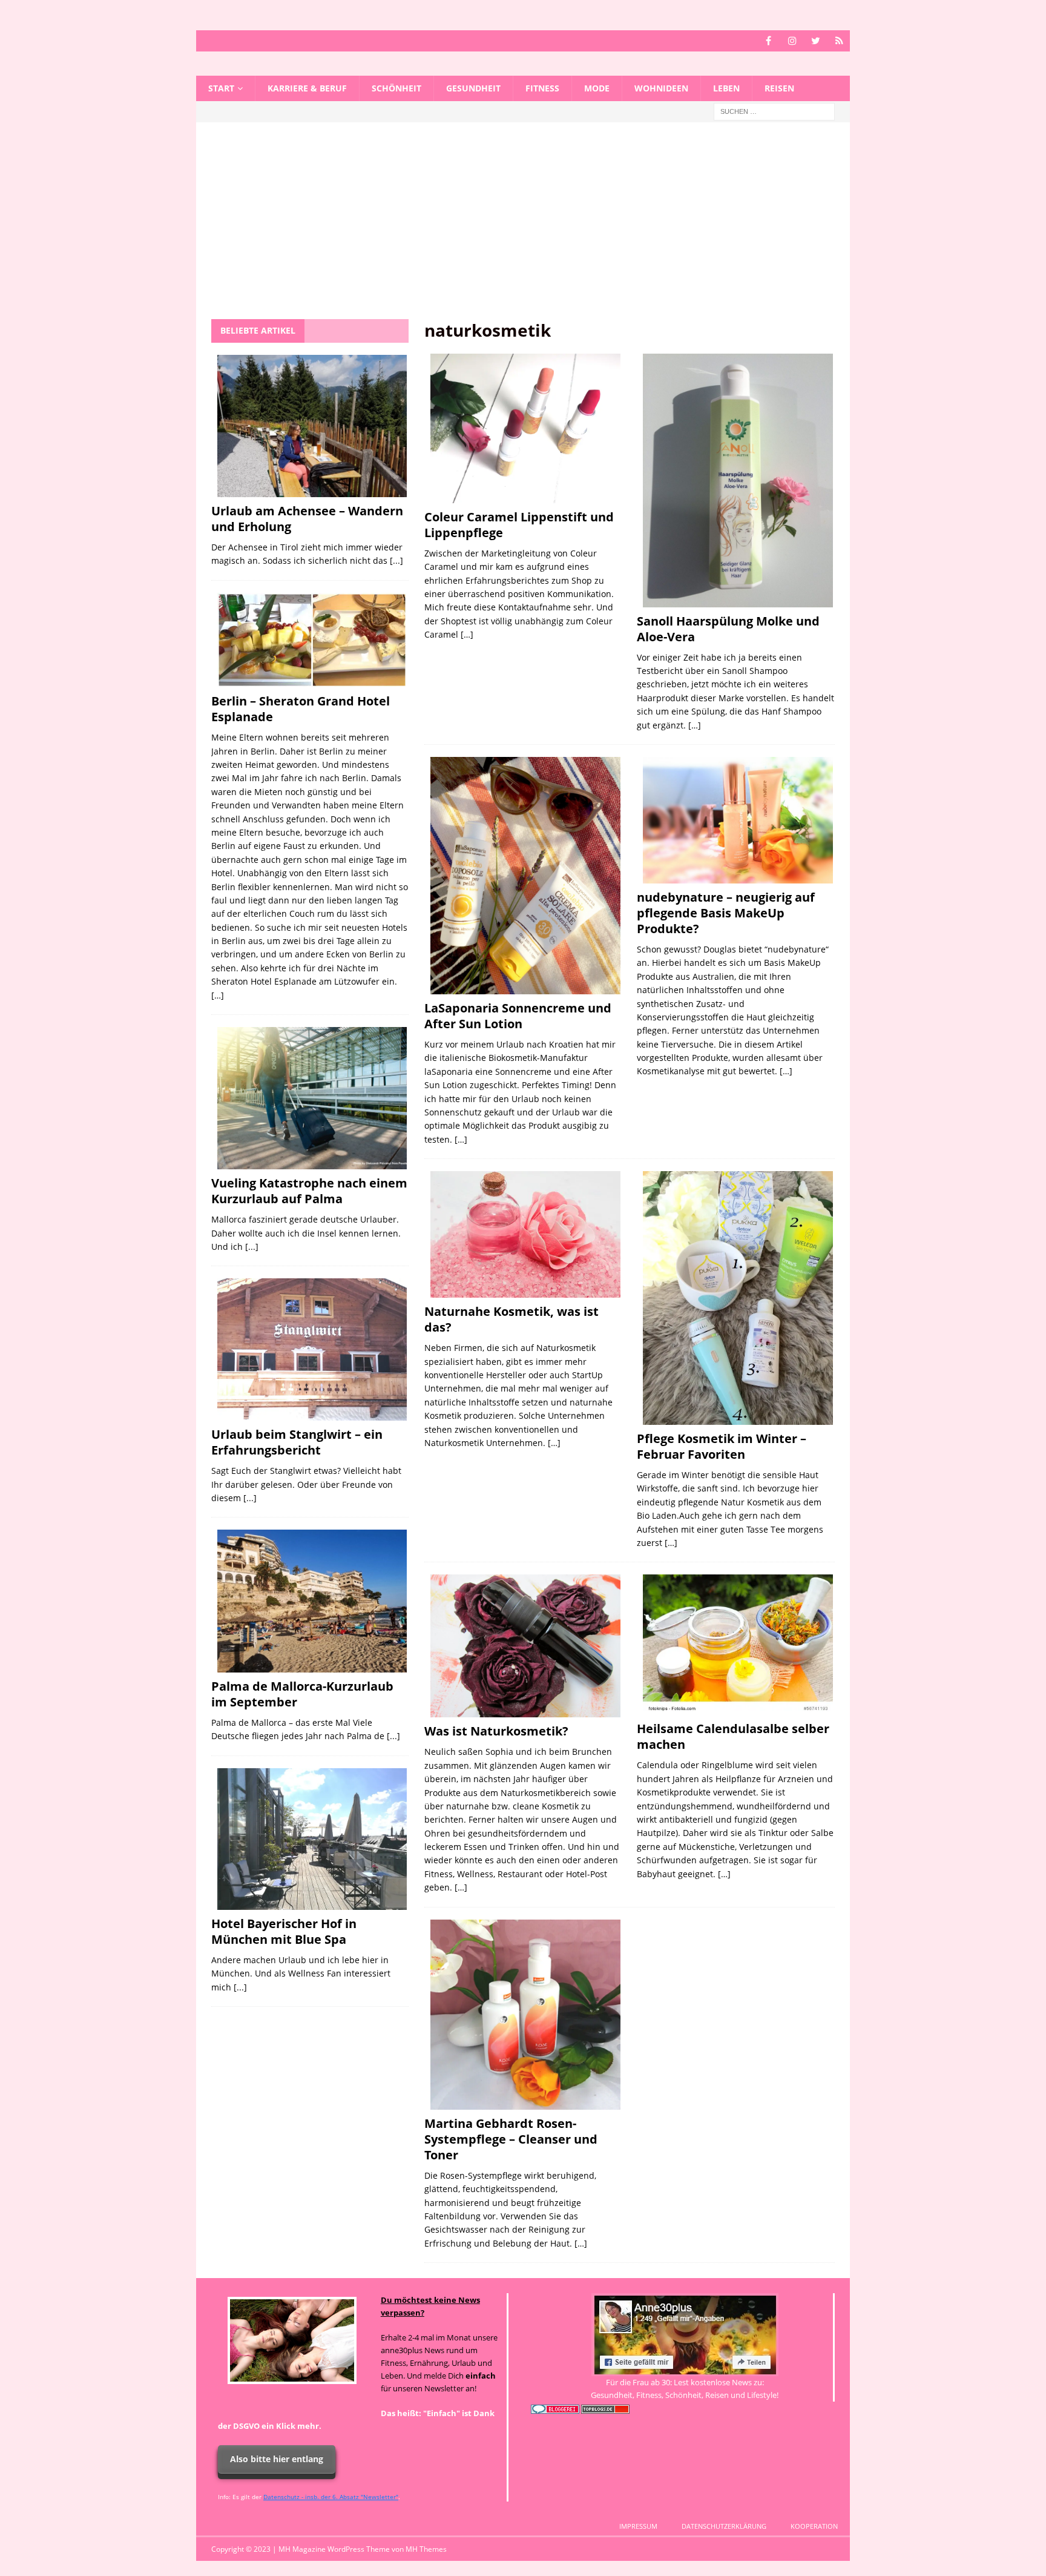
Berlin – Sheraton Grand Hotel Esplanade (301, 709)
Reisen (779, 88)
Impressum (638, 2526)
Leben (726, 88)
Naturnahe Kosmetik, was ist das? (511, 1319)
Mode (597, 88)
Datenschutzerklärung (724, 2526)
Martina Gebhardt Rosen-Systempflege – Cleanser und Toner (511, 2139)
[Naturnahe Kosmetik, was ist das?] (525, 1234)
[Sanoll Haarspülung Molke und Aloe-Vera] (738, 481)
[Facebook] (768, 41)
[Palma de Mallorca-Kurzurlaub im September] (312, 1601)
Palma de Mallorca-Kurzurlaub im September (302, 1694)
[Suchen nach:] (774, 111)
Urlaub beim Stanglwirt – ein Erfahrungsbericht (297, 1442)
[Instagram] (792, 41)
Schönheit (396, 88)
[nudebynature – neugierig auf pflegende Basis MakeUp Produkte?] (738, 820)
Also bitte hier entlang (277, 2459)
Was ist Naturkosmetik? (496, 1731)
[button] (27, 2549)
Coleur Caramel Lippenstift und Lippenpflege (519, 525)
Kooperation (814, 2526)
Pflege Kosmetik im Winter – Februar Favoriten (722, 1446)
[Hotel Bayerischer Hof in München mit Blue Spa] (312, 1839)
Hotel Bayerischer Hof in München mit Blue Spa (284, 1931)
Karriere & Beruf (307, 88)
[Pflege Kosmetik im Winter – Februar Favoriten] (738, 1298)
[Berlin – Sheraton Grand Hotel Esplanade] (312, 640)
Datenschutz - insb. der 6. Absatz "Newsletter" (331, 2497)
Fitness (542, 88)
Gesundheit (473, 88)
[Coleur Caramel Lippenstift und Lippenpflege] (525, 428)
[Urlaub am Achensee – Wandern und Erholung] (312, 426)
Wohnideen (661, 88)
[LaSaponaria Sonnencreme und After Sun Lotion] (525, 876)
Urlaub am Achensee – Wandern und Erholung (307, 519)
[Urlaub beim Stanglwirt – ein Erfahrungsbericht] (312, 1349)
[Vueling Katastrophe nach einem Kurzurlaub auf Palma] (312, 1098)
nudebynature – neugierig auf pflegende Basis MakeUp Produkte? (726, 913)
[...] (396, 560)
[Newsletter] (839, 41)
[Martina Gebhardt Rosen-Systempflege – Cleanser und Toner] (525, 2015)
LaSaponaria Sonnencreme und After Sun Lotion (518, 1016)
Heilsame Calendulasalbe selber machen (733, 1736)
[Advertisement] (523, 228)
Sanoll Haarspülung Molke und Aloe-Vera (728, 629)
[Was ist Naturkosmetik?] (525, 1646)
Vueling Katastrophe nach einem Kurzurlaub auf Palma (309, 1191)
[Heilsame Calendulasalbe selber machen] (738, 1645)
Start (221, 88)
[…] (467, 634)
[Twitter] (816, 41)
